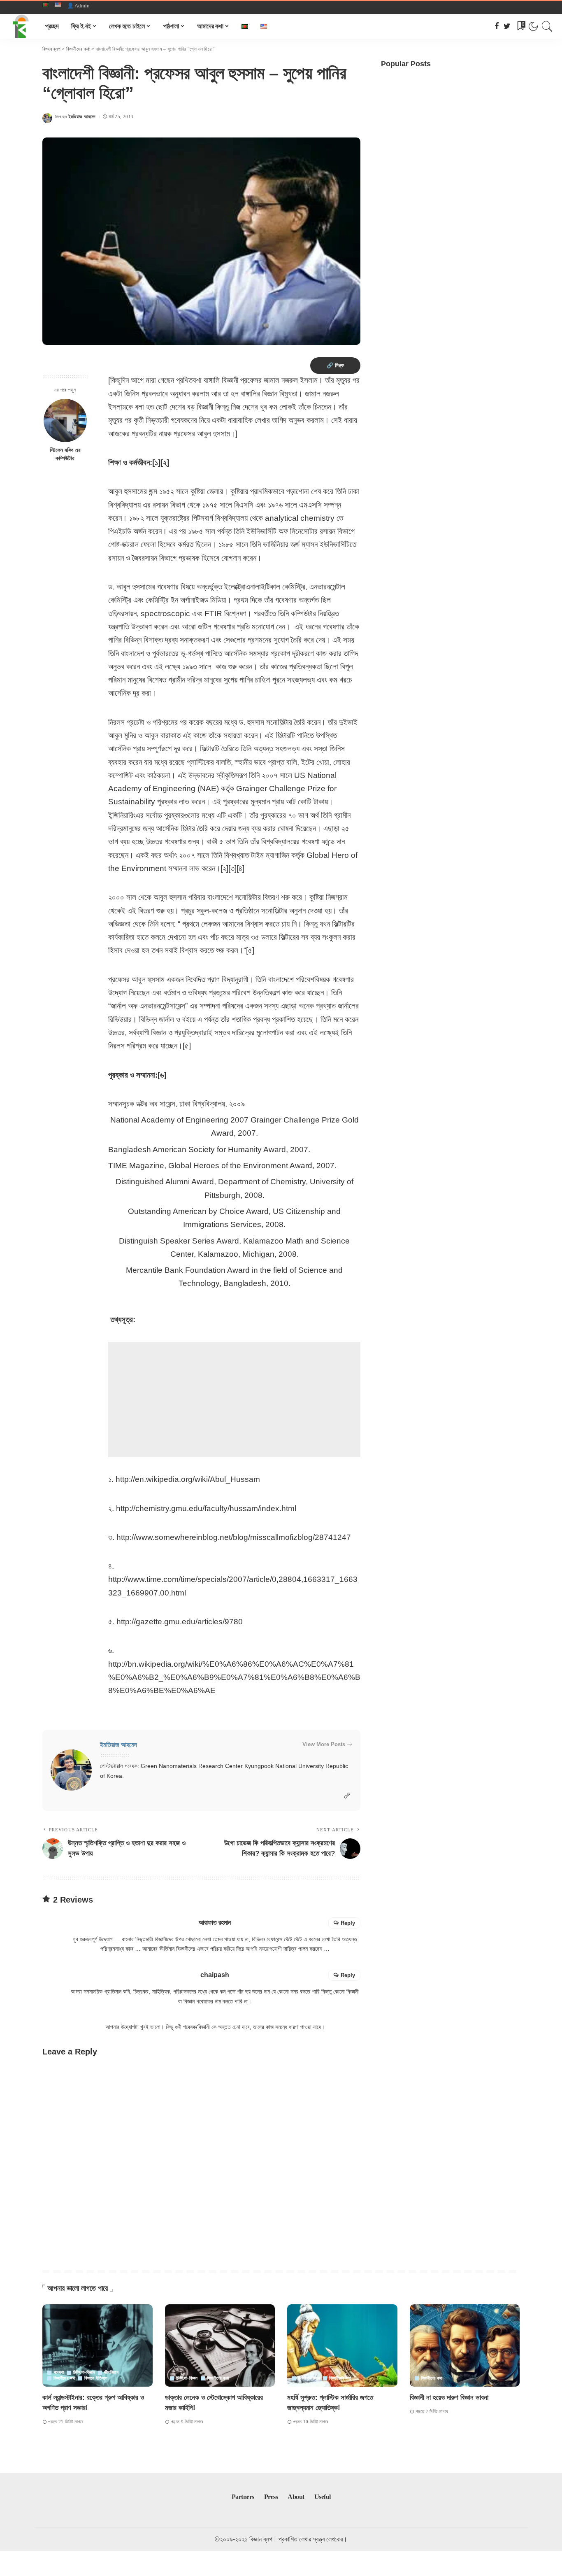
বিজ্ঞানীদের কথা (64, 2378)
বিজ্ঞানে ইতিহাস (96, 2378)
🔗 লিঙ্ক (335, 365)
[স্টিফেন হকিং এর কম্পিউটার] (65, 420)
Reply (348, 1923)
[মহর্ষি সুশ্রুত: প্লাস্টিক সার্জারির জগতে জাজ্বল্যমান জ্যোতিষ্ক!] (342, 2346)
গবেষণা (59, 2372)
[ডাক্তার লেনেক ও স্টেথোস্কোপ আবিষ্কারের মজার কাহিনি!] (220, 2346)
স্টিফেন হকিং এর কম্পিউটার (65, 454)
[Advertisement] (234, 1400)
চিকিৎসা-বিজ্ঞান (84, 2372)
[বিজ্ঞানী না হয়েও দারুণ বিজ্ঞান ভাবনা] (465, 2346)
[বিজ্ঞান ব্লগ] (21, 26)
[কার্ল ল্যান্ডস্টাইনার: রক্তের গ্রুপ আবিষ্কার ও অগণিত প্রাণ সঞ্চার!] (98, 2346)
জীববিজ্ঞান (111, 2372)
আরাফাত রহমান (215, 1923)
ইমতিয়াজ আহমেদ (82, 117)
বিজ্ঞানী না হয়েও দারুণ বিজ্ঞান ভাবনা (449, 2398)
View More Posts (324, 1744)
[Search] (547, 26)
